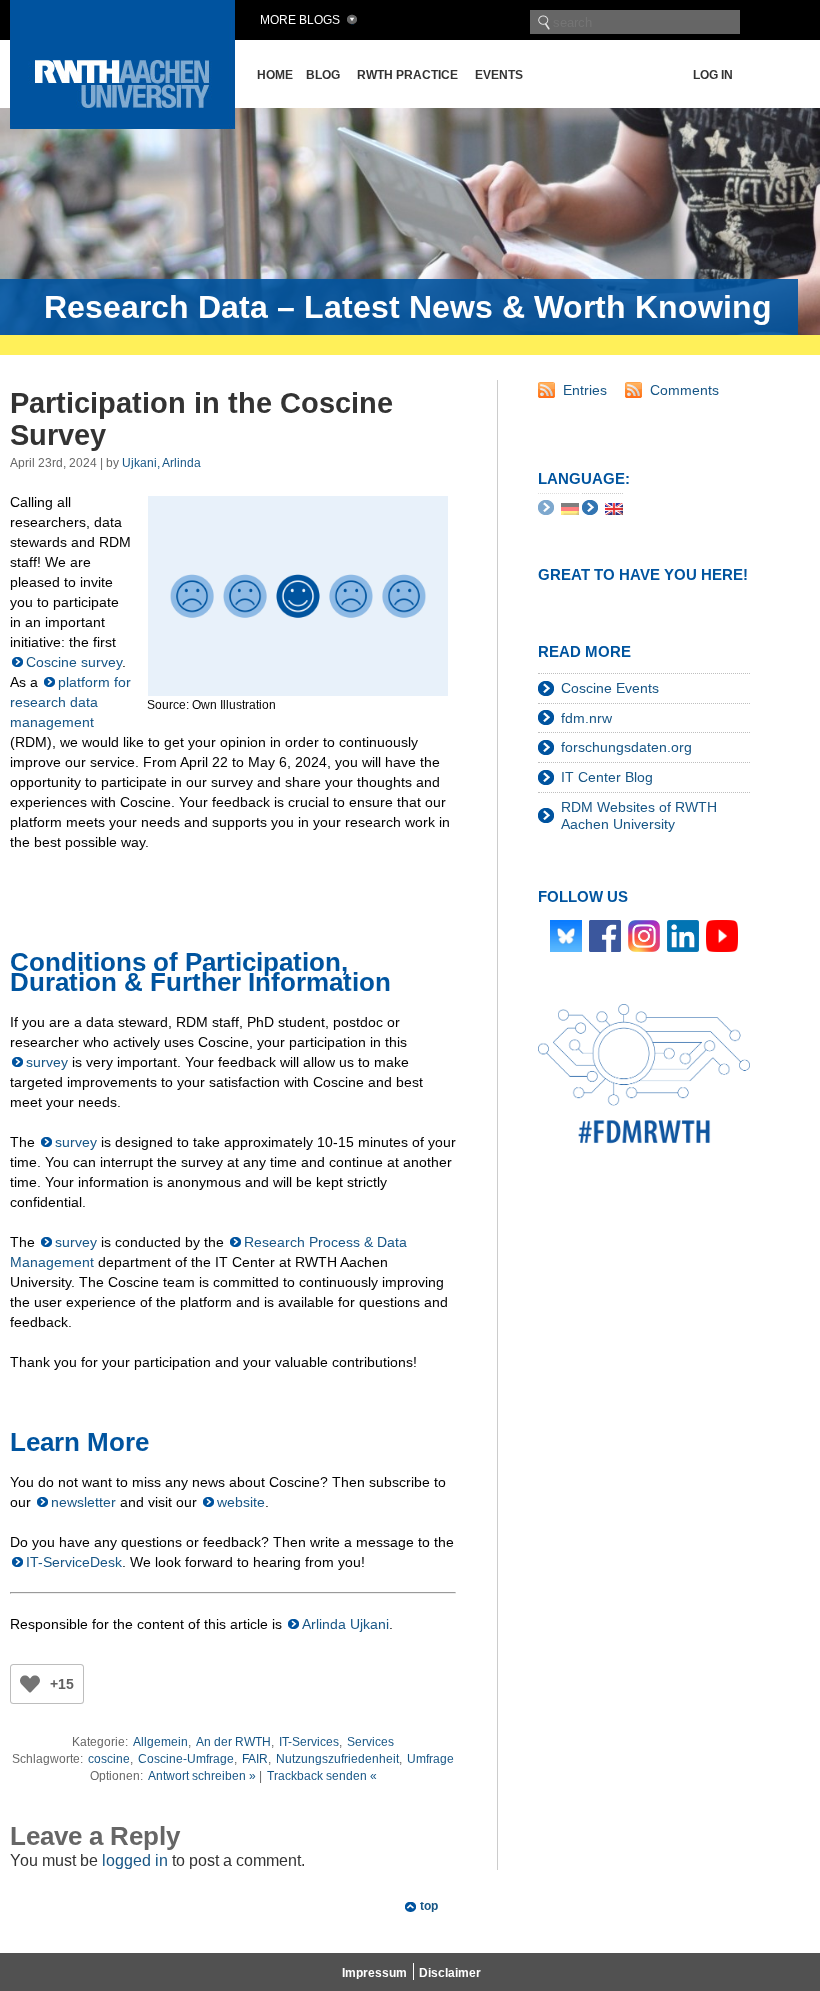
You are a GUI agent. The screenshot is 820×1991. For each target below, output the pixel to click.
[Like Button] (30, 1684)
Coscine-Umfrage (186, 1759)
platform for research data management (70, 702)
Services (370, 1742)
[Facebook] (605, 934)
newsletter (83, 1502)
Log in (713, 75)
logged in (135, 1860)
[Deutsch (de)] (570, 508)
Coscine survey (74, 662)
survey (47, 1062)
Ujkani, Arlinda (161, 463)
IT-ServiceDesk (74, 1562)
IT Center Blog (607, 777)
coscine (109, 1759)
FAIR (255, 1759)
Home (275, 75)
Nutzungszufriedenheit (337, 1759)
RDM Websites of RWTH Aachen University (639, 815)
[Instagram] (644, 934)
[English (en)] (614, 508)
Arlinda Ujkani (345, 1624)
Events (499, 75)
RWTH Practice (407, 75)
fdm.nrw (586, 718)
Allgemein (160, 1742)
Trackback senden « (322, 1776)
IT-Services (309, 1742)
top (429, 1906)
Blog (323, 75)
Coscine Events (610, 688)
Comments (684, 390)
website (241, 1502)
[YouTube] (722, 934)
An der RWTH (233, 1742)
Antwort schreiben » (202, 1776)
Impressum (374, 1973)
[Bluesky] (566, 934)
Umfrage (430, 1759)
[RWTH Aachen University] (122, 123)
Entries (585, 390)
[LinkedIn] (683, 934)
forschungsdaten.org (626, 747)
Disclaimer (450, 1973)
